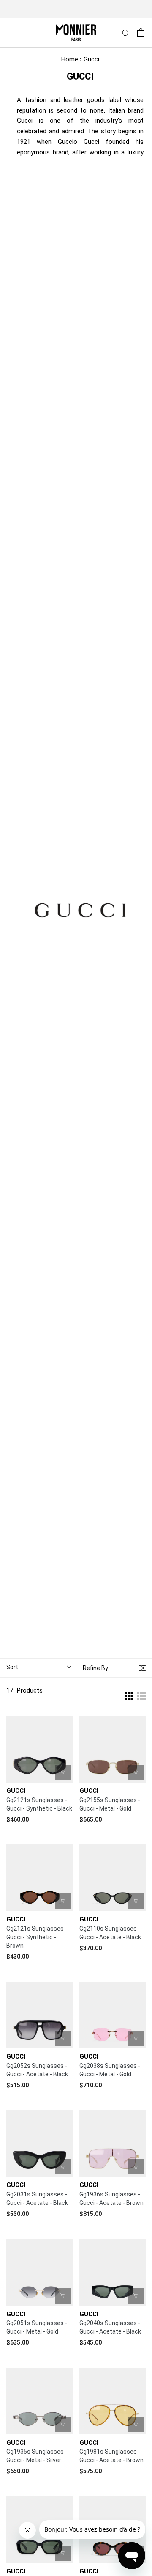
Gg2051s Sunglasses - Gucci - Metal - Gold (37, 2327)
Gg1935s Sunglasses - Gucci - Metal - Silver (37, 2456)
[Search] (126, 33)
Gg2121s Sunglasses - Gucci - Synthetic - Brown (37, 1937)
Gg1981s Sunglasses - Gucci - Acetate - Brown (111, 2456)
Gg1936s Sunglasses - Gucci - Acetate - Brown (111, 2199)
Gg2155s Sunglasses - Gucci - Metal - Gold (110, 1804)
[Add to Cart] (63, 1772)
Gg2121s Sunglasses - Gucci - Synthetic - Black (39, 1804)
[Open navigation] (12, 33)
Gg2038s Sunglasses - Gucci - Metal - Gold (110, 2070)
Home (70, 59)
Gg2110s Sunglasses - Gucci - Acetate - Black (110, 1933)
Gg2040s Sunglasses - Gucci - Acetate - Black (110, 2327)
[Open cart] (141, 33)
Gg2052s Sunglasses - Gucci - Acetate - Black (37, 2070)
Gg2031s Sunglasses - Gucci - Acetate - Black (37, 2199)
